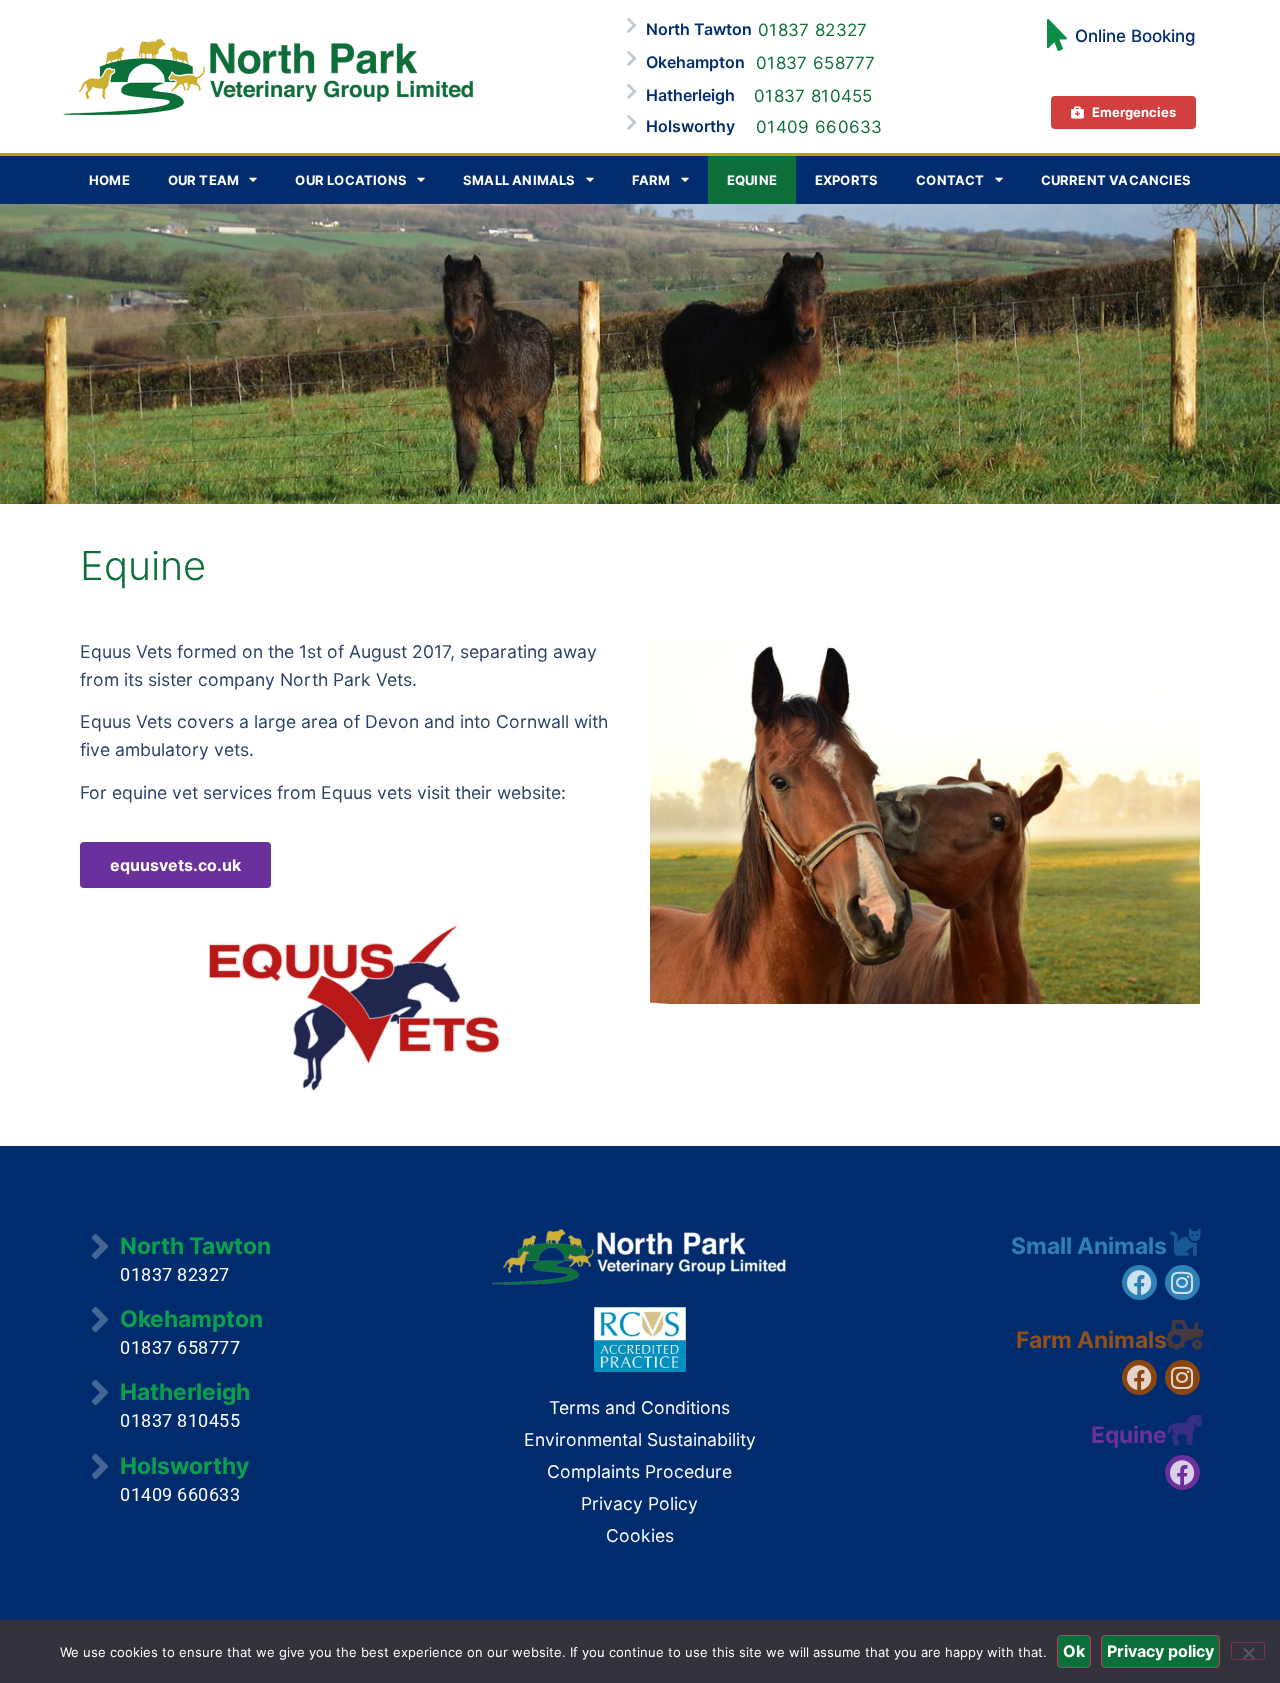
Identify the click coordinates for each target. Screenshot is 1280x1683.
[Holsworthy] (631, 122)
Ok (1074, 1651)
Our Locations (351, 180)
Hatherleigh (690, 95)
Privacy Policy (639, 1503)
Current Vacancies (1116, 180)
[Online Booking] (1057, 35)
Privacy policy (1160, 1651)
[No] (1248, 1651)
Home (109, 180)
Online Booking (1135, 36)
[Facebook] (1139, 1282)
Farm (651, 180)
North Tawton (699, 29)
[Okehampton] (631, 58)
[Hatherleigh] (631, 91)
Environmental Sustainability (640, 1439)
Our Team (204, 180)
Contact (950, 180)
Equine (752, 180)
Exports (846, 180)
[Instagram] (1182, 1282)
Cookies (640, 1535)
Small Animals (519, 180)
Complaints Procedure (639, 1471)
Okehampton (695, 62)
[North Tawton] (631, 25)
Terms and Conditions (639, 1407)
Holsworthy (690, 126)
